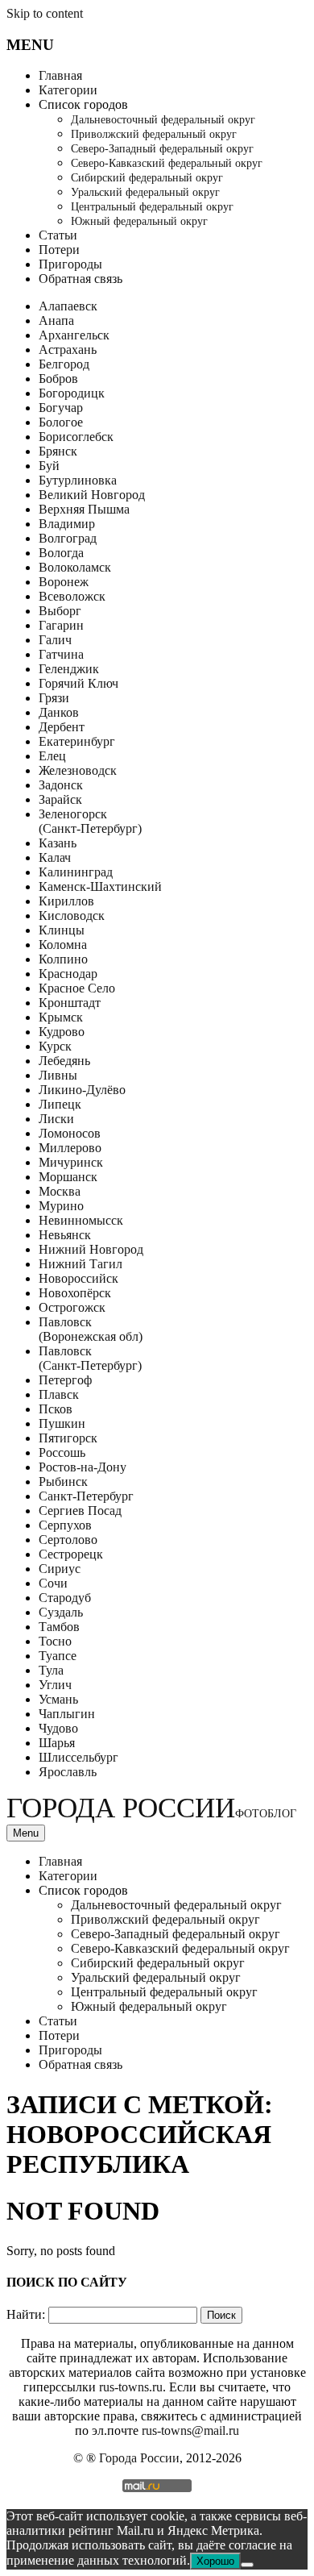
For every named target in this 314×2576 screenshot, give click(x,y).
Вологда (61, 553)
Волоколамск (75, 567)
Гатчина (61, 654)
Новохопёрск (75, 1293)
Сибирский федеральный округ (147, 178)
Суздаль (61, 1612)
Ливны (58, 1075)
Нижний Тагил (81, 1264)
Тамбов (59, 1627)
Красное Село (77, 988)
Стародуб (65, 1598)
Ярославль (68, 1772)
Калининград (76, 872)
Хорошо (215, 2561)
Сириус (60, 1569)
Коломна (63, 945)
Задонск (61, 785)
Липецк (60, 1104)
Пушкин (62, 1423)
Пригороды (70, 264)
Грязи (54, 698)
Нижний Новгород (91, 1249)
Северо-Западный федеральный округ (162, 149)
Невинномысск (81, 1220)
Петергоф (65, 1380)
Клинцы (62, 930)
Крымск (61, 1017)
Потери (59, 250)
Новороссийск (78, 1278)
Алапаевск (68, 306)
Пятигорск (68, 1438)
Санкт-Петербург (86, 1496)
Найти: (26, 2314)
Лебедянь (64, 1061)
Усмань (58, 1699)
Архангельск (74, 335)
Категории (68, 90)
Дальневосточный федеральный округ (163, 120)
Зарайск (60, 799)
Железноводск (78, 770)
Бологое (61, 422)
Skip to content (45, 13)
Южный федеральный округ (139, 221)
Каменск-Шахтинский (100, 886)
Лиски (56, 1119)
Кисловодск (72, 916)
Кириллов (66, 901)
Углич (55, 1685)
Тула (51, 1670)
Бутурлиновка (78, 480)
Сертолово (68, 1540)
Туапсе (58, 1656)
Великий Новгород (92, 495)
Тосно (55, 1641)
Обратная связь (81, 279)
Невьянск (65, 1235)
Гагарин (61, 625)
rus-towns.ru (131, 2387)
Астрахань (68, 350)
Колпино (63, 959)
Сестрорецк (71, 1554)
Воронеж (64, 582)
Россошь (62, 1452)
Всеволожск (72, 596)
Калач (55, 857)
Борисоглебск (76, 437)
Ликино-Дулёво (82, 1090)
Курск (55, 1046)
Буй (49, 466)
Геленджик (69, 669)
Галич (55, 640)
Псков (56, 1409)
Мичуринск (71, 1162)
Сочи (53, 1583)
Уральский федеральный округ (145, 192)
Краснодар (68, 974)
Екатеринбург (77, 741)
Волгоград (68, 538)
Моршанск (68, 1177)
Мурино (61, 1206)
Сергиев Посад (80, 1511)
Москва (60, 1191)
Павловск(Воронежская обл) (91, 1329)
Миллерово (70, 1148)
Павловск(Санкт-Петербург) (90, 1358)
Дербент (62, 727)
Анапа (56, 320)
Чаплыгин (67, 1714)
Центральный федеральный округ (152, 207)
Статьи (58, 235)
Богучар (61, 408)
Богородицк (72, 393)
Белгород (64, 364)
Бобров (58, 379)
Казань (58, 843)
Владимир (67, 524)
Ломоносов (70, 1133)
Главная (60, 75)
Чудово (58, 1728)
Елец (52, 756)
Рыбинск (63, 1482)
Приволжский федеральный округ (154, 134)
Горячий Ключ (78, 683)
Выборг (60, 611)
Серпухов (65, 1525)
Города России (151, 1808)
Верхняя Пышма (84, 509)
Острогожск (72, 1307)
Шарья (57, 1743)
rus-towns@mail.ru (190, 2430)
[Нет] (247, 2565)
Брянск (58, 451)
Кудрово (62, 1032)
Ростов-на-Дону (83, 1467)
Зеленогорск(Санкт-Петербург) (90, 821)
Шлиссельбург (78, 1757)
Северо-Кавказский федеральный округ (167, 163)
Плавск (59, 1394)
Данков (59, 712)
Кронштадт (70, 1003)
